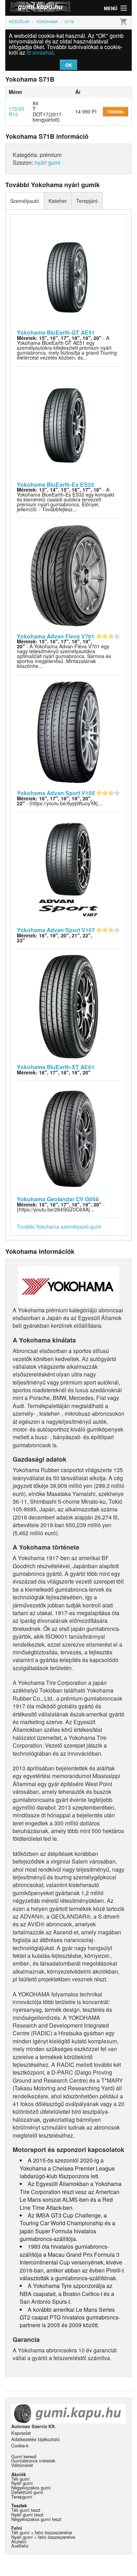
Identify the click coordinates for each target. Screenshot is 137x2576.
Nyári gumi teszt (27, 2514)
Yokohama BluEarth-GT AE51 (56, 332)
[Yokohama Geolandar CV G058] (69, 1138)
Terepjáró (87, 201)
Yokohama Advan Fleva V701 (56, 636)
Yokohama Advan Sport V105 (56, 793)
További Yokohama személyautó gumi (59, 1226)
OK (69, 65)
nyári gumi (47, 162)
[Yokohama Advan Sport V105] (69, 732)
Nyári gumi (22, 2483)
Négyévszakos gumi (31, 2488)
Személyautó (25, 201)
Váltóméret (22, 2465)
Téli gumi (20, 2479)
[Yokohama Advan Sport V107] (69, 869)
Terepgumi (22, 2497)
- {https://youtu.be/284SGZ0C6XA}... (61, 1207)
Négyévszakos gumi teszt (36, 2519)
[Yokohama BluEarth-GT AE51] (69, 271)
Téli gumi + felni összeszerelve (42, 2532)
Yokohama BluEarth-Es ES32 (56, 484)
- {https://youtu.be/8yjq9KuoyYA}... (60, 801)
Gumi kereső (24, 2456)
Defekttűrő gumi (27, 2492)
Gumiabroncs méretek (33, 2461)
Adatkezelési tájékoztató (35, 2439)
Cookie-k (20, 2445)
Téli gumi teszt (26, 2510)
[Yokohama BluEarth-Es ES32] (69, 423)
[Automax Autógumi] (37, 8)
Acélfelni (20, 2546)
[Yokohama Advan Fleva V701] (69, 575)
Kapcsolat (21, 2433)
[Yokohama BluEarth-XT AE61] (69, 1006)
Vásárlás (115, 111)
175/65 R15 (17, 111)
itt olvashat (40, 52)
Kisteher (58, 201)
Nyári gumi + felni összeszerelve (43, 2537)
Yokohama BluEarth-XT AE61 (56, 1067)
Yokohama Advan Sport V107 (56, 930)
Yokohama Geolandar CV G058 (58, 1199)
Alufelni (19, 2541)
